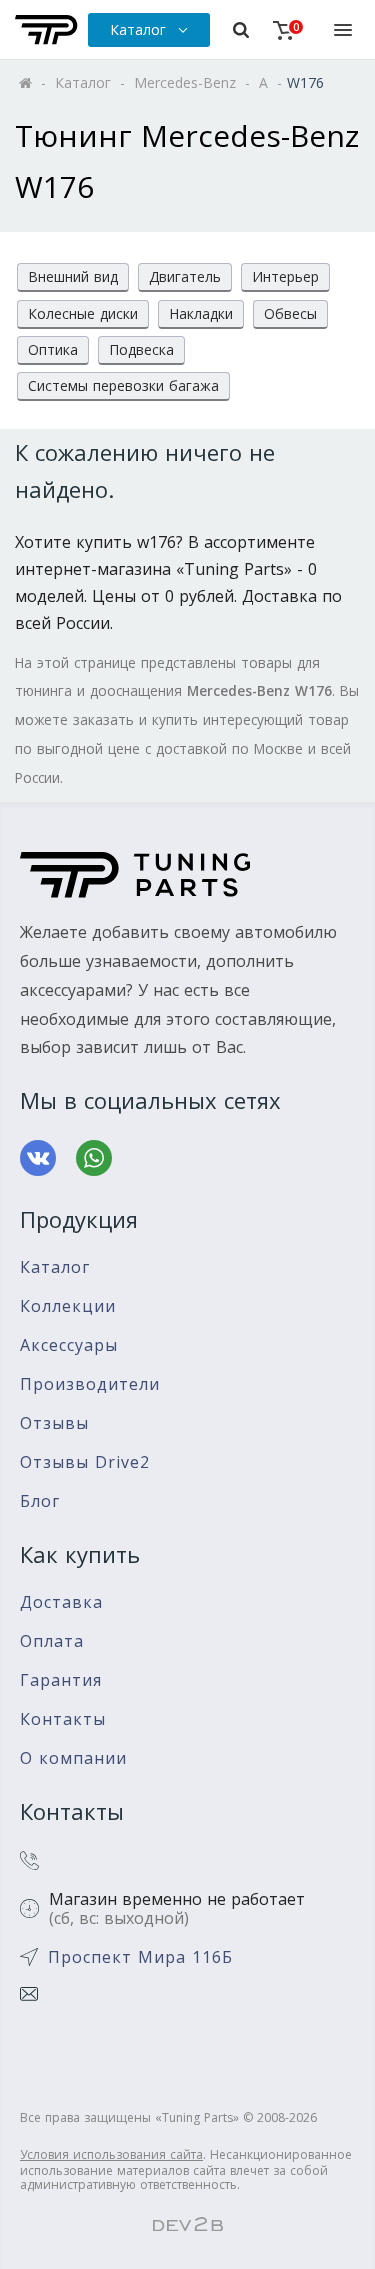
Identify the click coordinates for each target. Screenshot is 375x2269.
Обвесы (290, 313)
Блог (40, 1501)
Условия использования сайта (111, 2154)
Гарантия (61, 1680)
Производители (90, 1384)
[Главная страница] (46, 30)
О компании (73, 1758)
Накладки (201, 313)
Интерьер (285, 276)
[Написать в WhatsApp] (94, 1158)
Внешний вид (73, 276)
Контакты (63, 1719)
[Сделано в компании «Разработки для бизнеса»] (188, 2225)
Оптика (53, 349)
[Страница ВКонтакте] (38, 1158)
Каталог (55, 1267)
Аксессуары (69, 1345)
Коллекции (68, 1306)
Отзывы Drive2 (85, 1462)
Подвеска (141, 349)
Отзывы (54, 1423)
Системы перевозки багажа (123, 385)
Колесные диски (83, 313)
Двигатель (185, 276)
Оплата (52, 1641)
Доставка (61, 1602)
